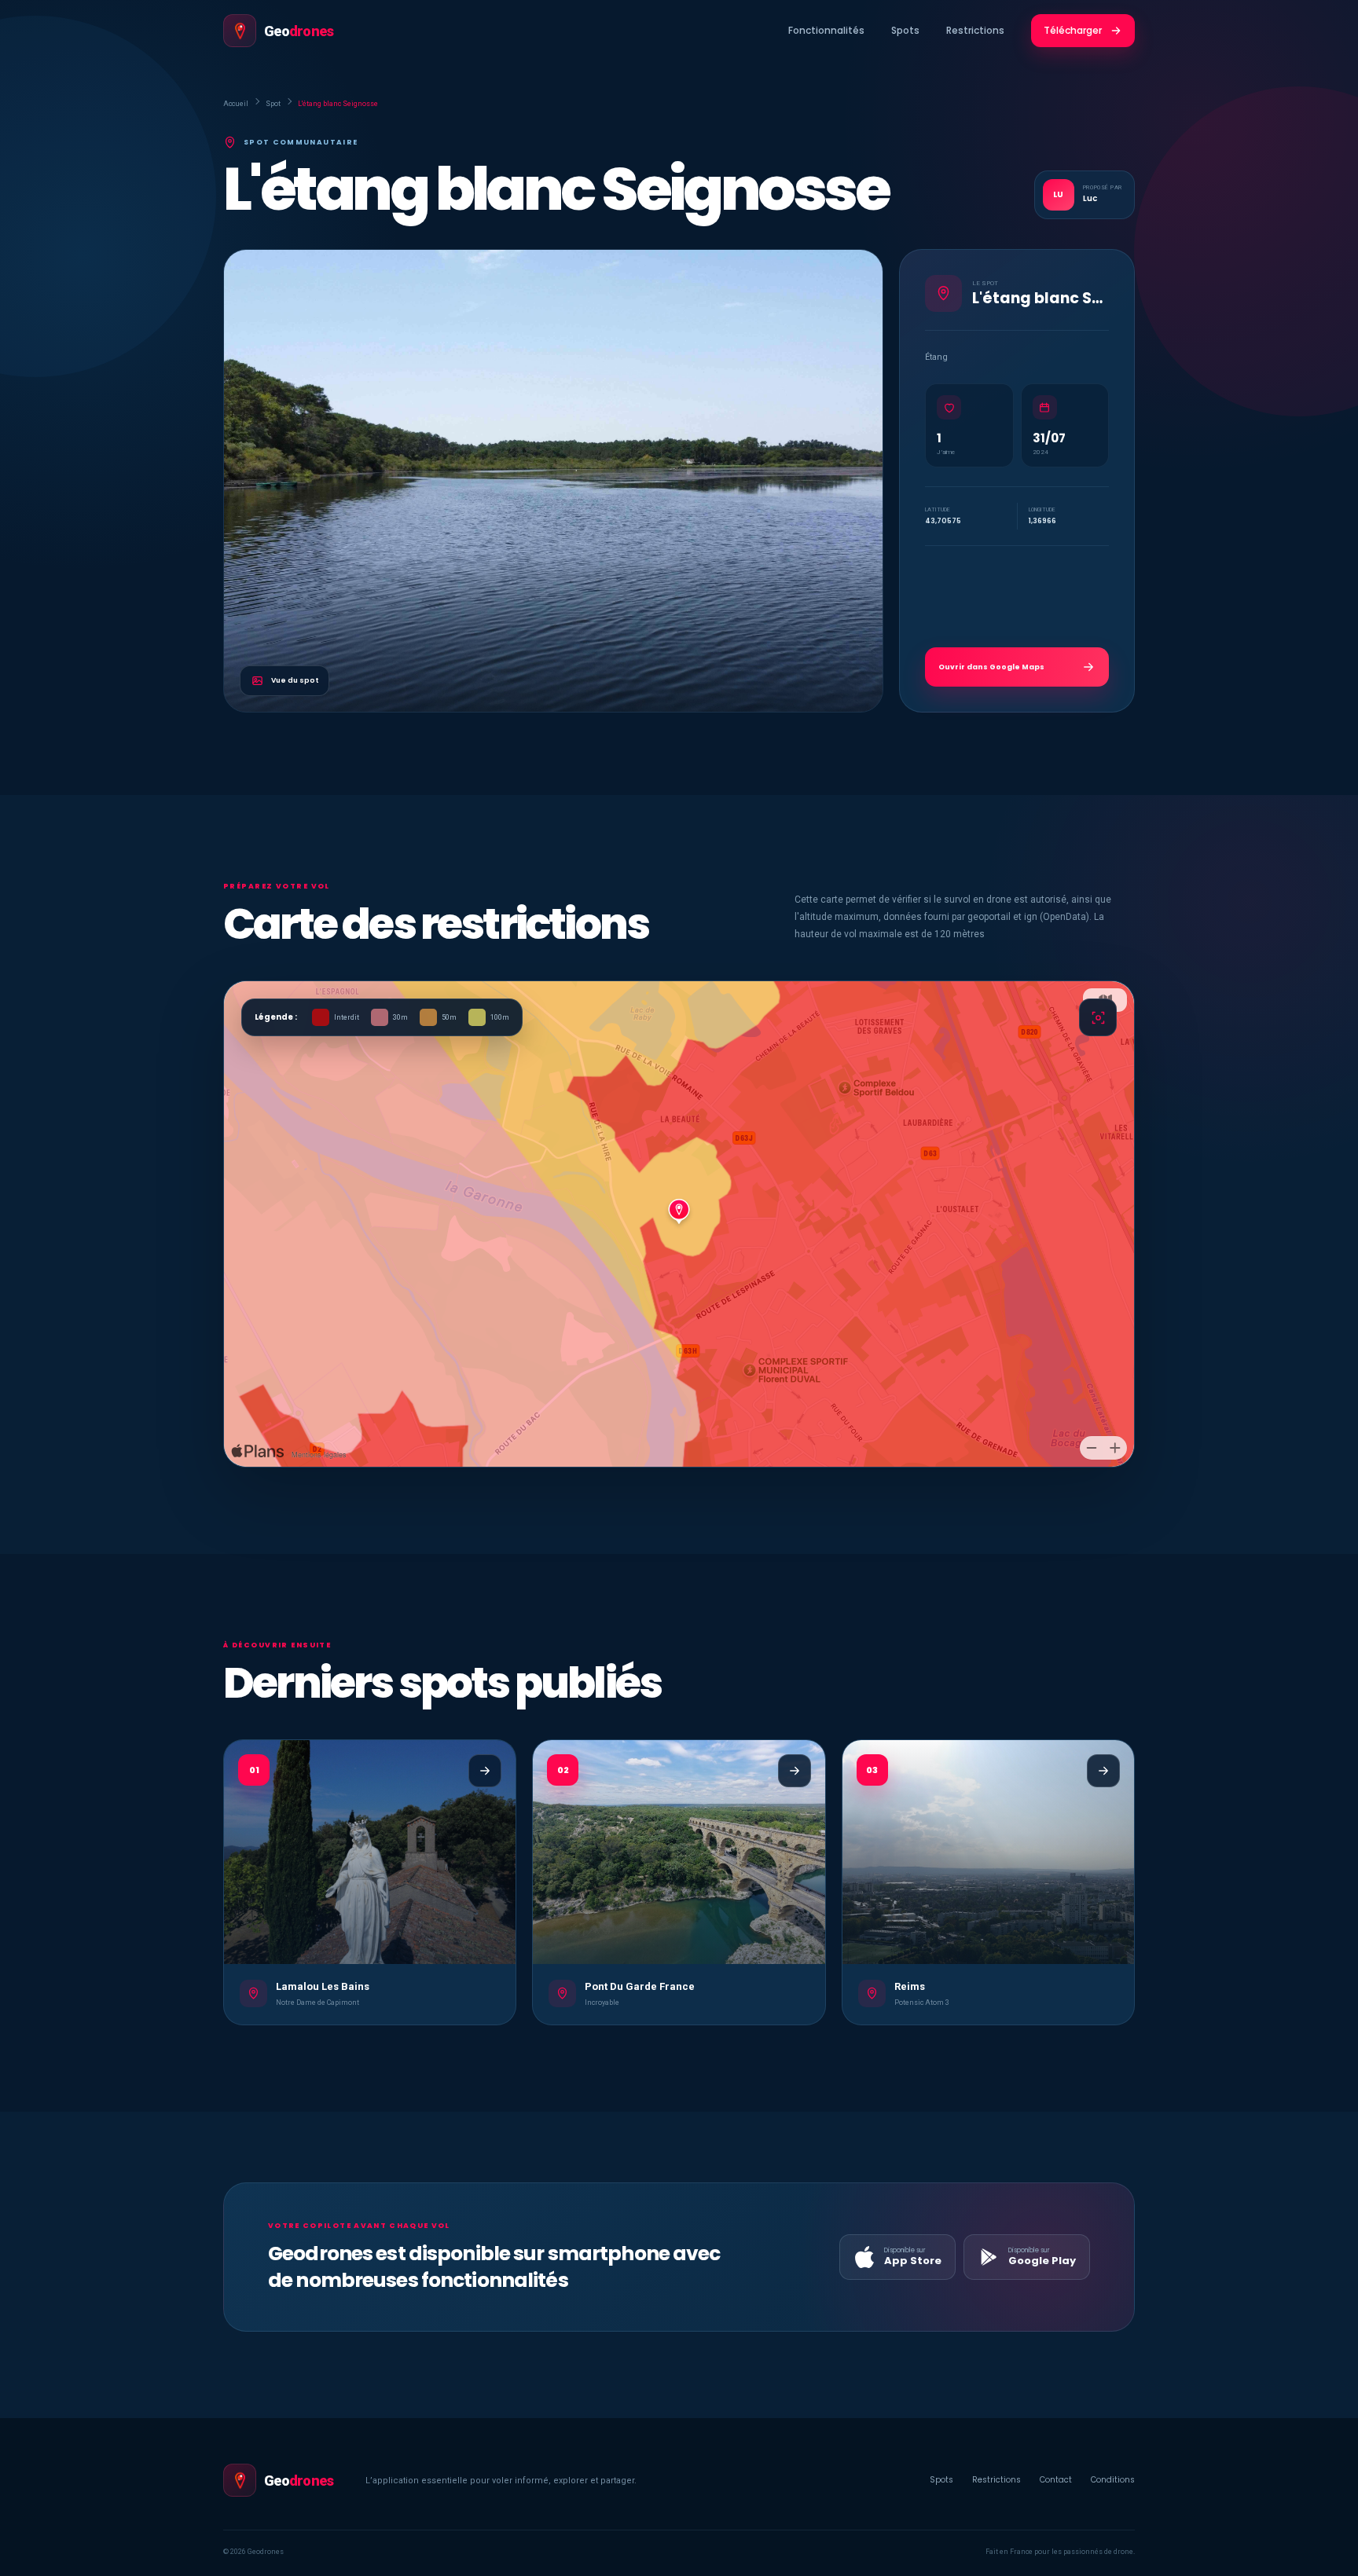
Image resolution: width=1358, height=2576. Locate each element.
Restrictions (975, 30)
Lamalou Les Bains (323, 1986)
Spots (905, 30)
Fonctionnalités (826, 30)
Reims (910, 1986)
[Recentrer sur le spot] (1098, 1017)
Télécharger (1073, 30)
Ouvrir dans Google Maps (991, 667)
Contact (1056, 2480)
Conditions (1113, 2480)
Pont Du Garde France (640, 1986)
